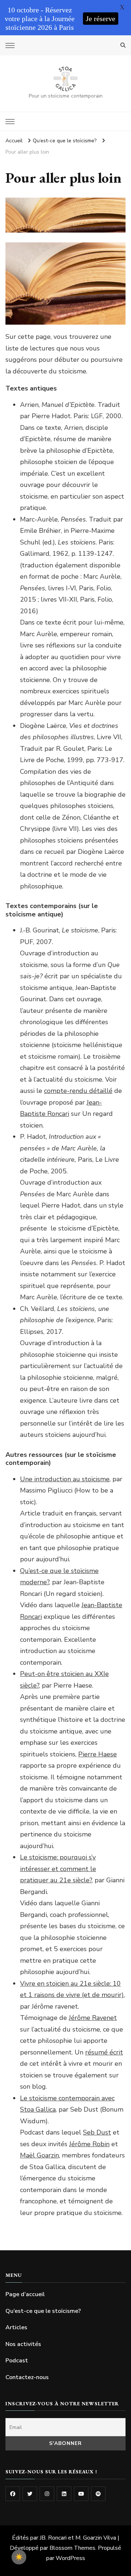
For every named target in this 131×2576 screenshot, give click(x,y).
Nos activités (23, 2344)
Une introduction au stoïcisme (65, 1479)
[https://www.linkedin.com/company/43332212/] (64, 2494)
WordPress (70, 2558)
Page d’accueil (25, 2294)
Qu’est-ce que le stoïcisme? (43, 2311)
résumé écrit (104, 2052)
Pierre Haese (98, 1754)
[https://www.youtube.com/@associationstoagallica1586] (81, 2494)
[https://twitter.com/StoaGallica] (30, 2494)
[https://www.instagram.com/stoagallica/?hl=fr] (47, 2494)
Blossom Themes (72, 2548)
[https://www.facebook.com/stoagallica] (13, 2494)
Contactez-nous (27, 2377)
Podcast (17, 2361)
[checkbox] (19, 2557)
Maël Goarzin (39, 2155)
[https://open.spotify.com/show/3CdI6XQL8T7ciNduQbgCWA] (98, 2494)
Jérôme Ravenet (93, 2018)
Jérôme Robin (89, 2144)
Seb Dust (97, 2132)
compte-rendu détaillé (78, 1091)
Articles (16, 2327)
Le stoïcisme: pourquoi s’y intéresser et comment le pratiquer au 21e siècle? (58, 1869)
